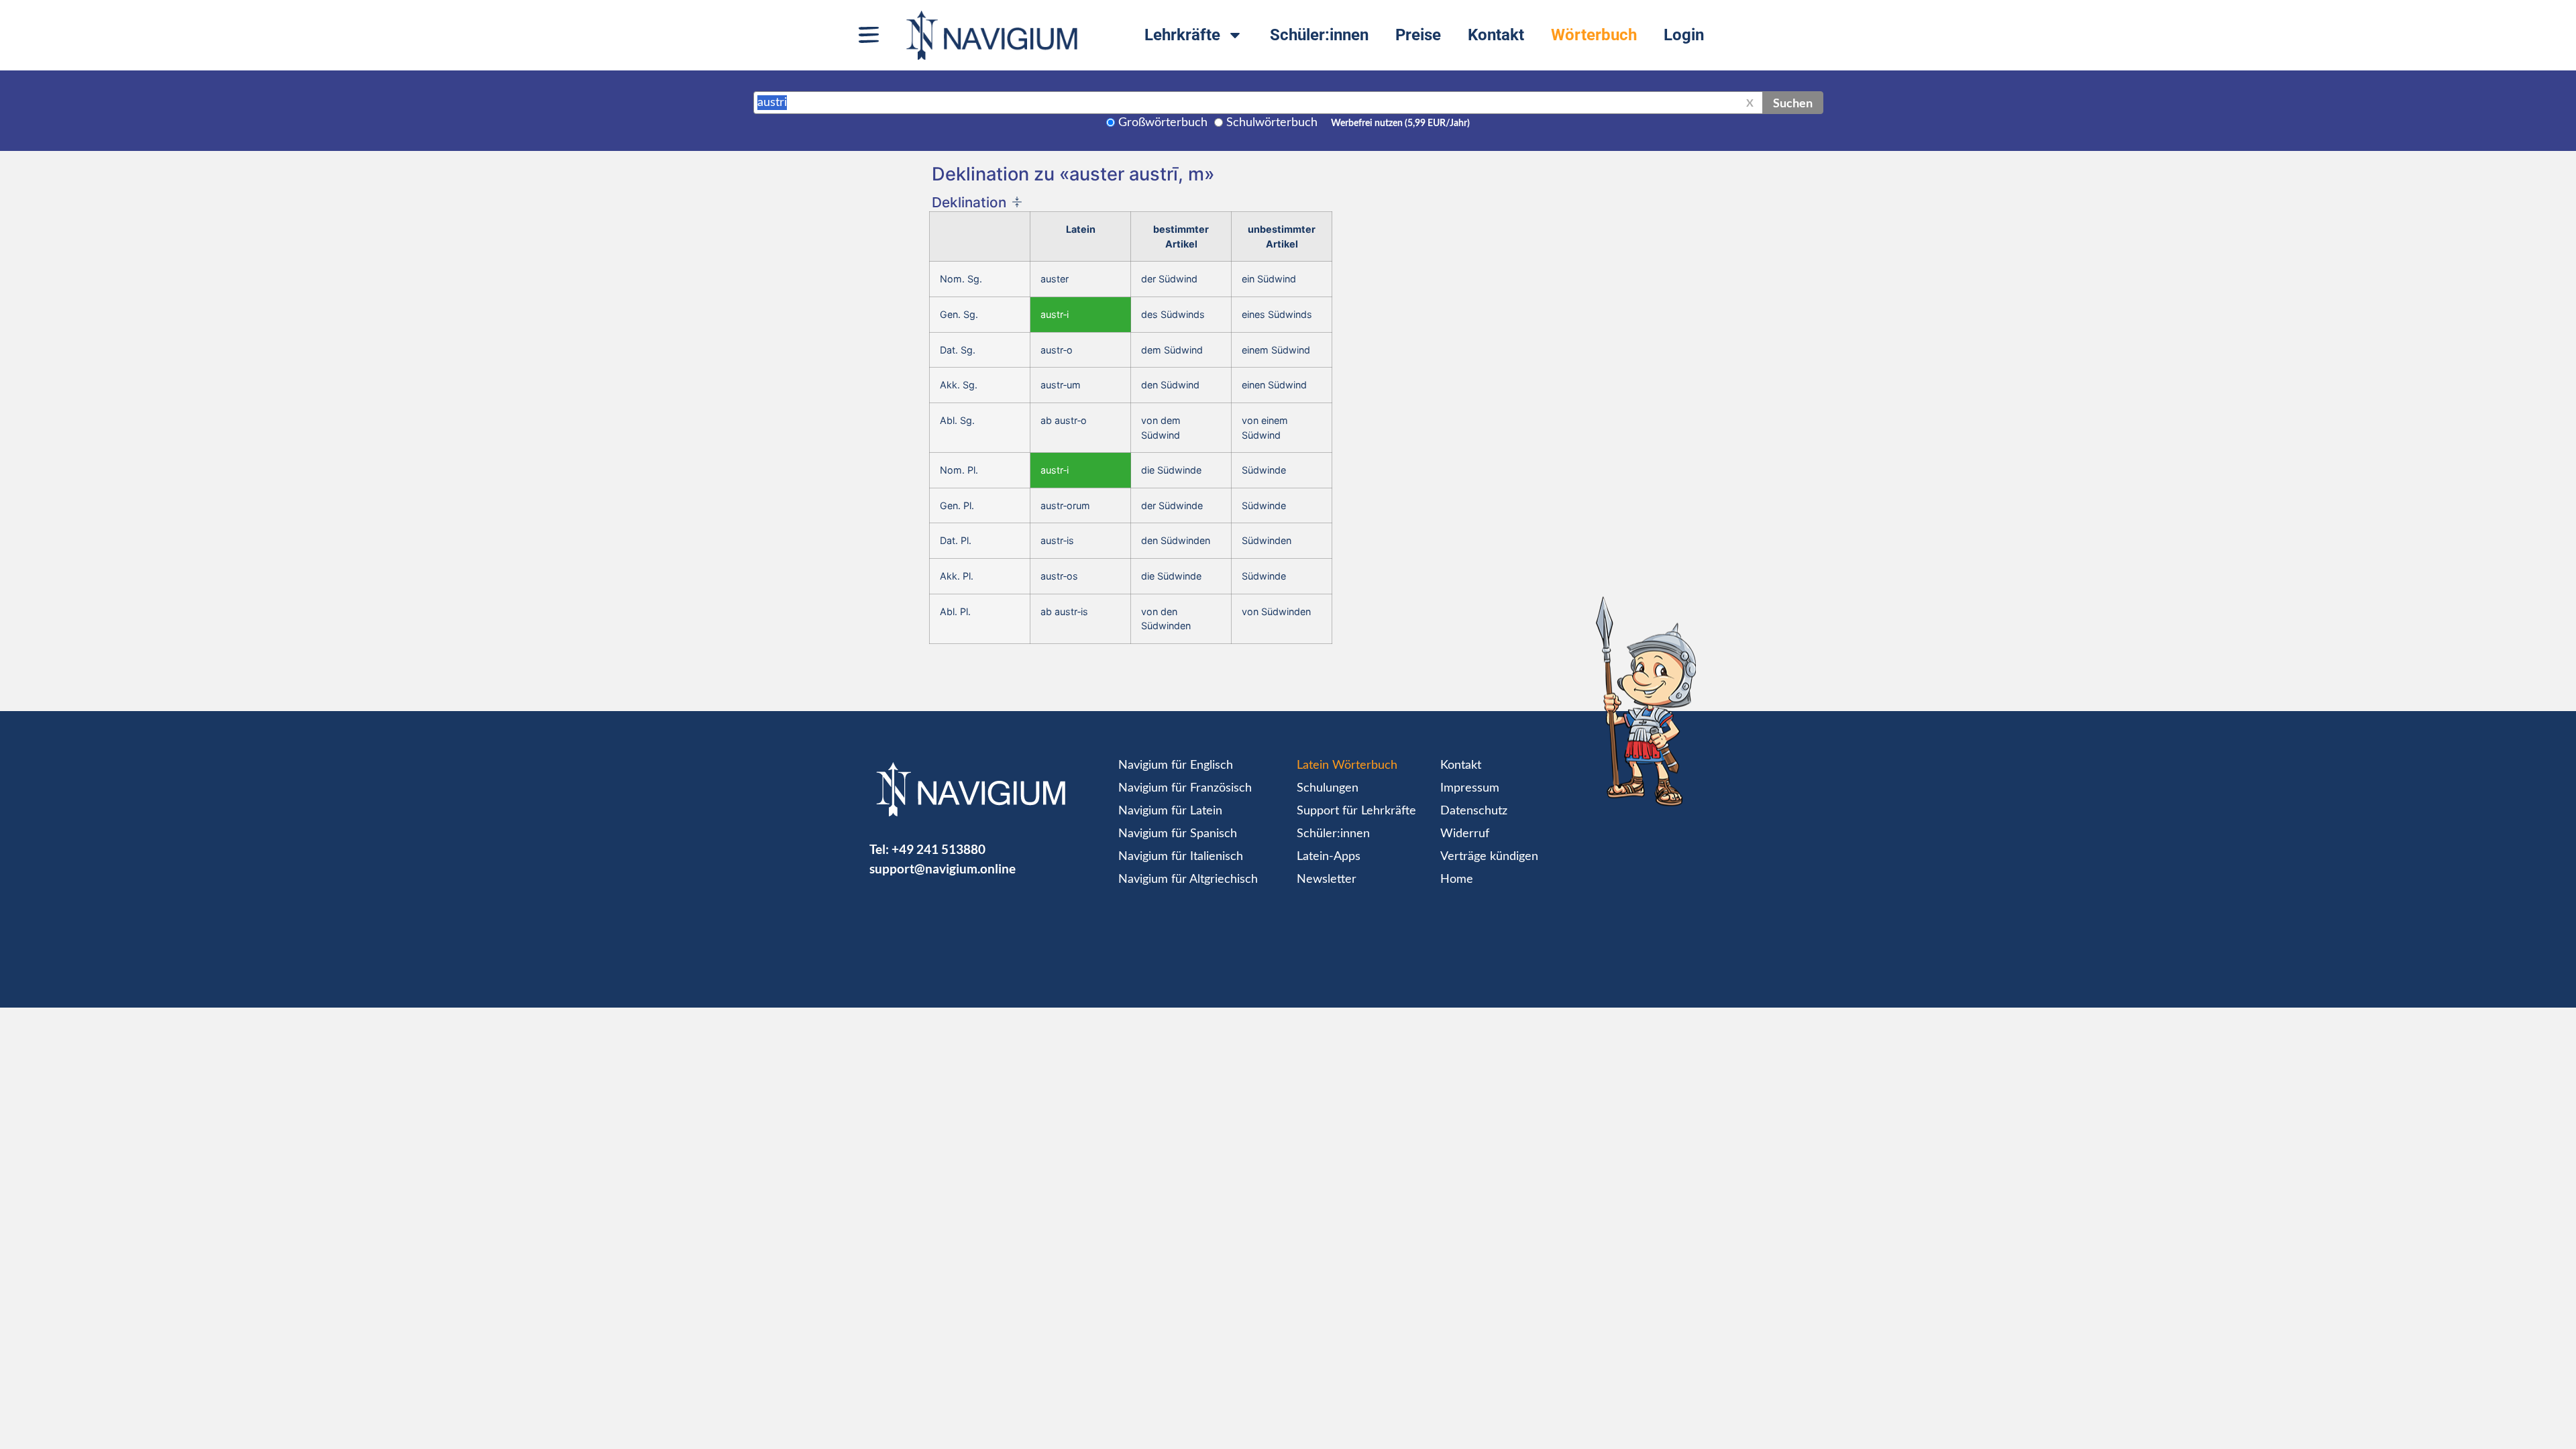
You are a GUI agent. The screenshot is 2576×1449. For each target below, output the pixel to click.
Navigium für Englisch (1176, 765)
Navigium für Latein (1170, 811)
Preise (1418, 35)
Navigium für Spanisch (1178, 834)
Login (1684, 35)
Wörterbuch (1594, 35)
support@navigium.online (943, 868)
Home (1457, 879)
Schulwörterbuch (1272, 123)
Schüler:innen (1319, 35)
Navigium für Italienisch (1181, 857)
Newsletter (1327, 879)
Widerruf (1465, 834)
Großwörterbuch (1163, 123)
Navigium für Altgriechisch (1188, 879)
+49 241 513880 (938, 849)
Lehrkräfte (1182, 35)
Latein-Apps (1329, 857)
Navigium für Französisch (1185, 788)
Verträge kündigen (1489, 857)
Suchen (1793, 103)
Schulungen (1328, 788)
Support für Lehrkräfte (1356, 811)
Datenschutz (1474, 811)
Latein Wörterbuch (1347, 765)
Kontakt (1496, 35)
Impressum (1470, 788)
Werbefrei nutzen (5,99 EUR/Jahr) (1400, 123)
